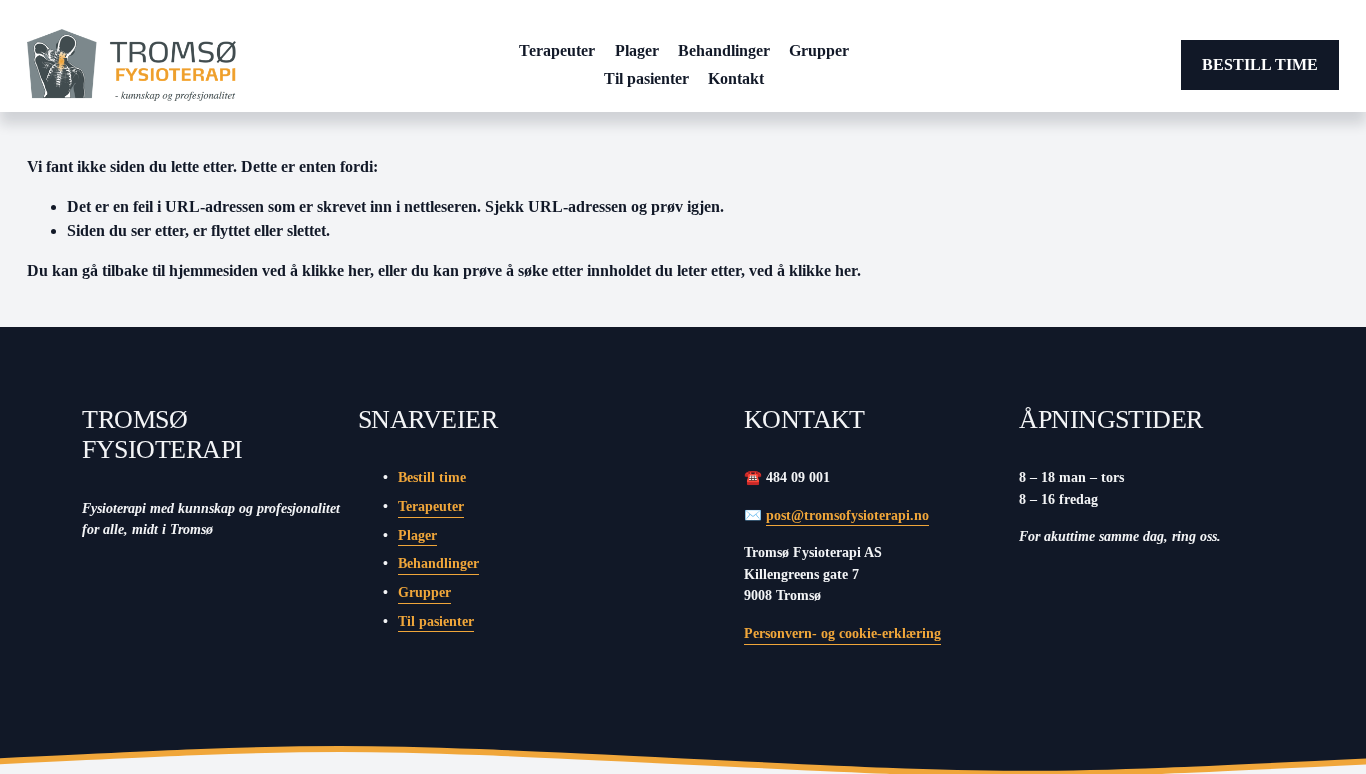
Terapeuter (557, 50)
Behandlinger (724, 50)
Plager (637, 50)
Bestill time (1260, 64)
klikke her (336, 270)
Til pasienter (646, 78)
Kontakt (736, 78)
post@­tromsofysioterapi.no (847, 515)
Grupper (819, 50)
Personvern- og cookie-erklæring (842, 633)
